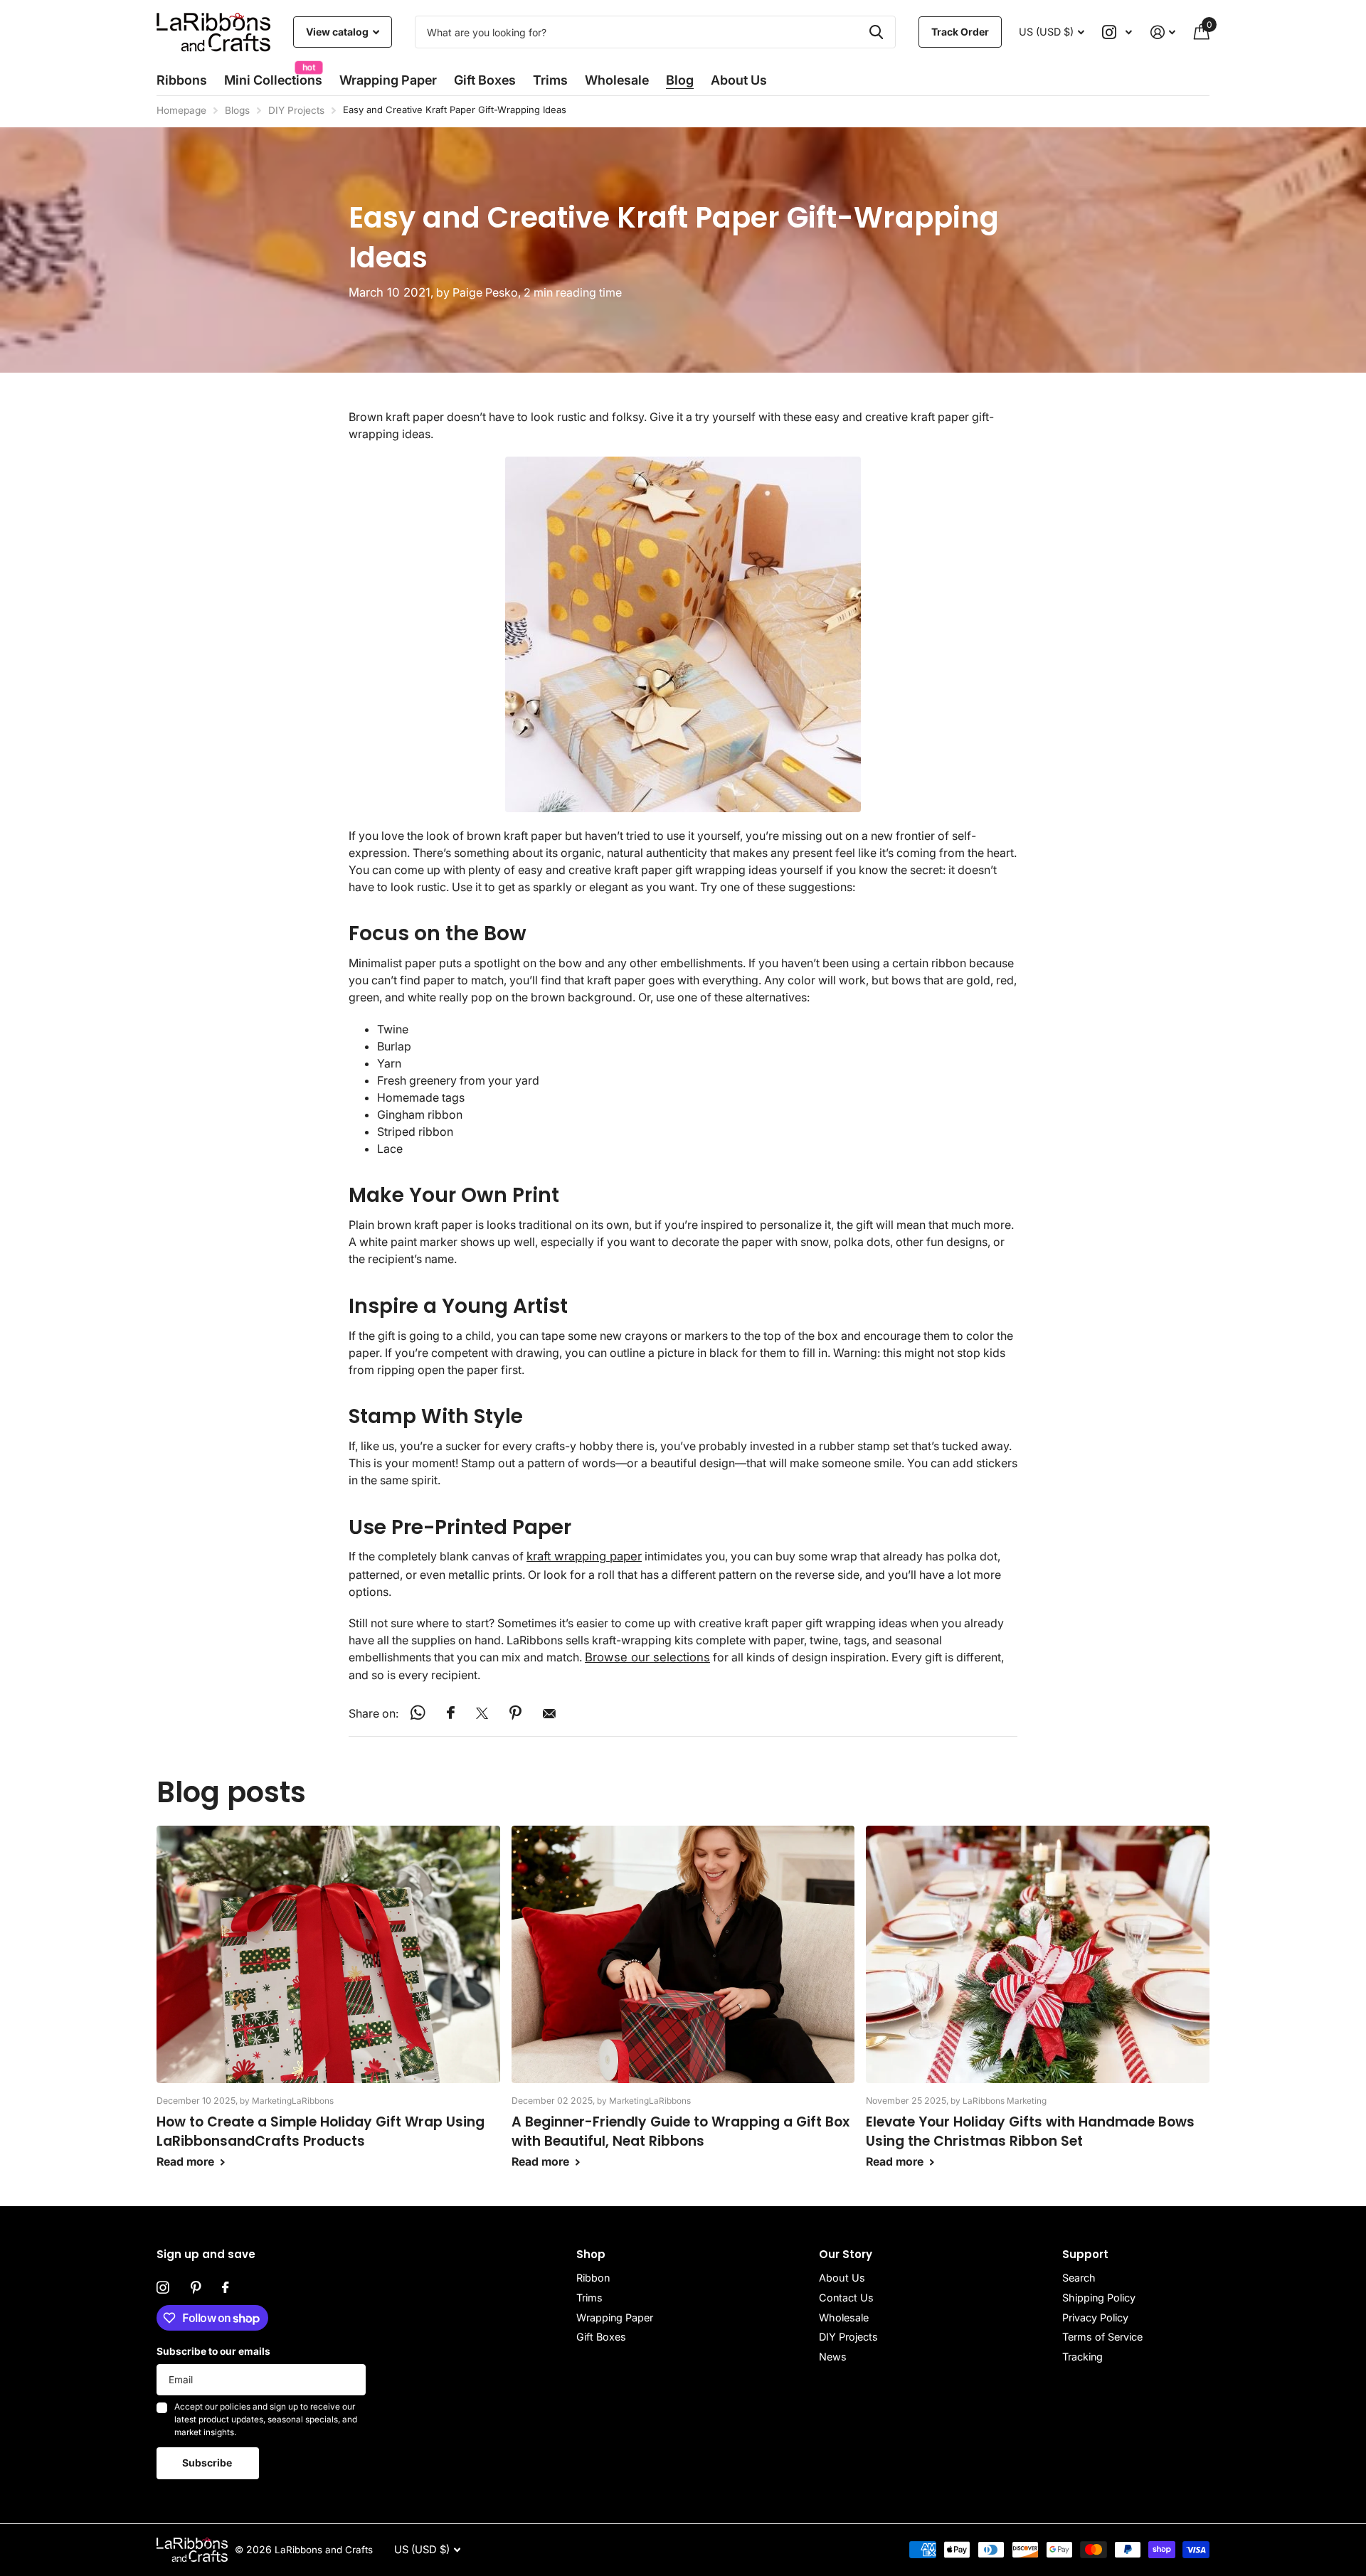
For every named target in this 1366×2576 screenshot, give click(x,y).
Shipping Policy (1099, 2298)
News (833, 2357)
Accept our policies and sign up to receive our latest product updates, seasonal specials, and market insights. (266, 2419)
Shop (591, 2254)
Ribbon (593, 2278)
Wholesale (617, 80)
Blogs (237, 110)
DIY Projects (296, 110)
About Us (842, 2278)
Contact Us (846, 2298)
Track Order (960, 32)
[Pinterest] (196, 2288)
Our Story (846, 2254)
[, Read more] (1118, 32)
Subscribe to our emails (213, 2351)
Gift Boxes (485, 80)
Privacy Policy (1095, 2317)
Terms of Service (1102, 2337)
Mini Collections (273, 76)
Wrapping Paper (615, 2317)
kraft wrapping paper (584, 1556)
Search (1079, 2278)
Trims (550, 80)
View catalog (338, 32)
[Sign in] (1163, 32)
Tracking (1082, 2357)
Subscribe (208, 2463)
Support (1085, 2254)
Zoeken (876, 32)
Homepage (181, 110)
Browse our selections (647, 1657)
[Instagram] (163, 2288)
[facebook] (225, 2288)
